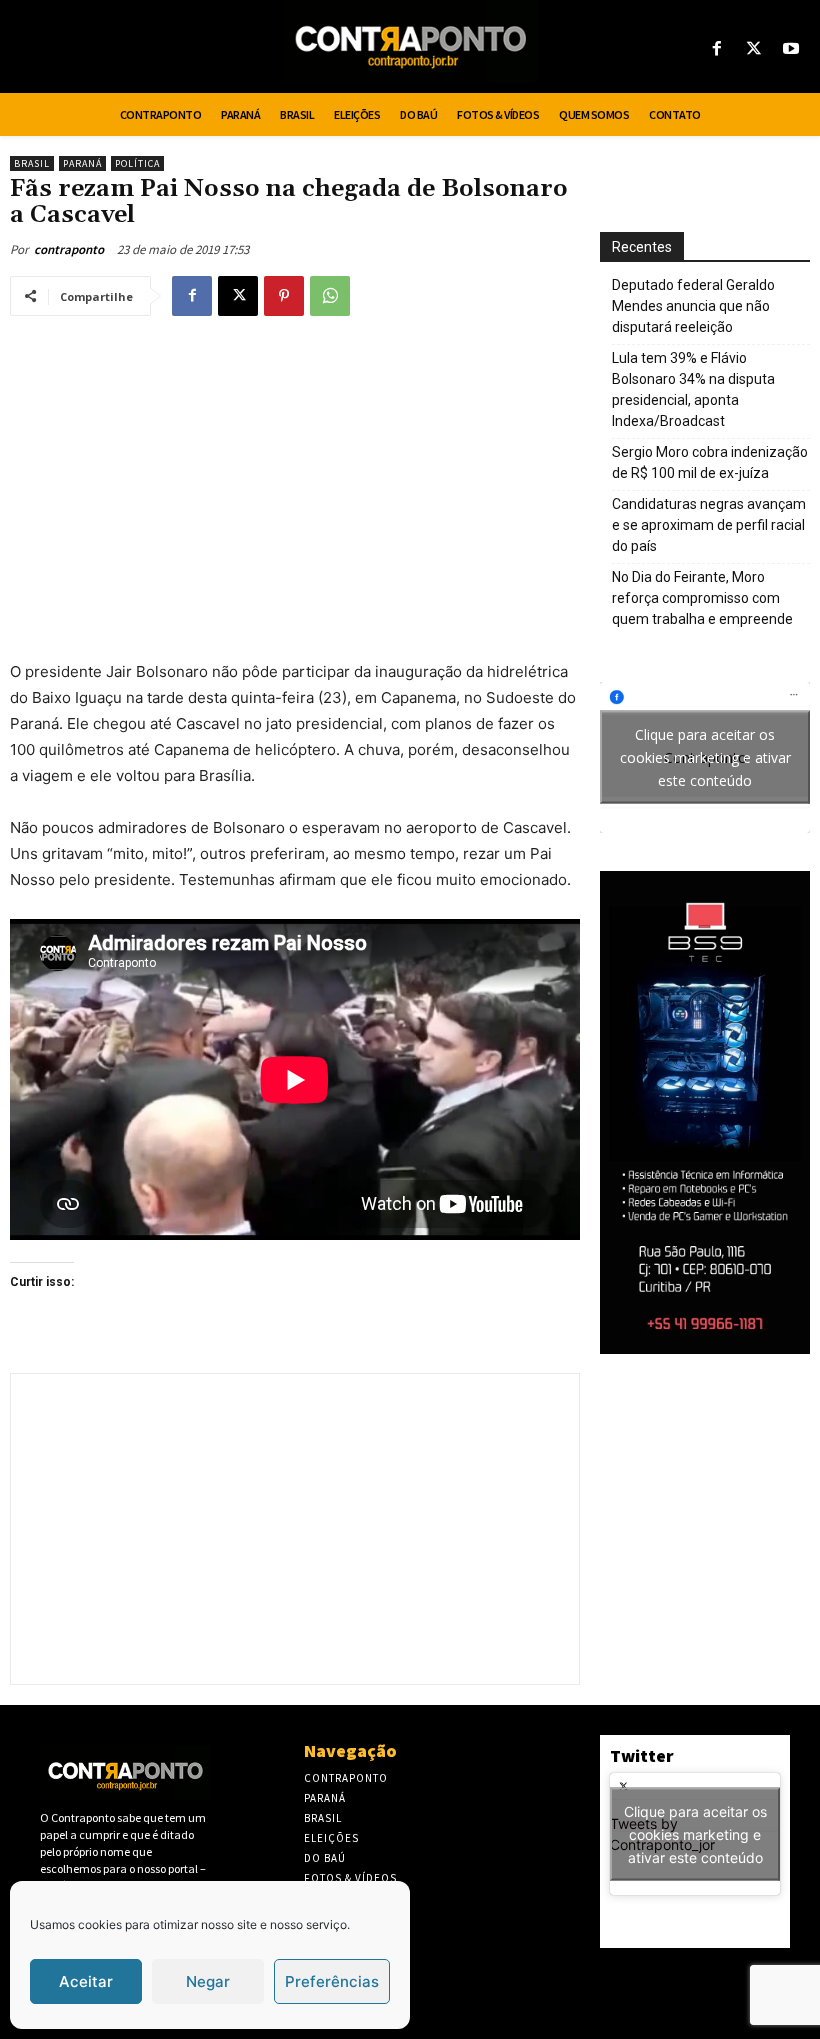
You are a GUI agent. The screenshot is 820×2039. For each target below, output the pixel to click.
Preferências (332, 1981)
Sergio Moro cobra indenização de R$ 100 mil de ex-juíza (710, 462)
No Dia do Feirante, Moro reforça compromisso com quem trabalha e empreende (702, 598)
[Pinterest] (284, 296)
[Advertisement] (295, 478)
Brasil (32, 163)
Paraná (82, 163)
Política (137, 163)
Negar (208, 1981)
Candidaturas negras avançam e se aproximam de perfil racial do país (709, 525)
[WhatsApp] (330, 296)
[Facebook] (716, 49)
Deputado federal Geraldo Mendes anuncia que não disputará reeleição (693, 306)
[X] (754, 49)
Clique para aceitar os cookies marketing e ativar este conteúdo (705, 757)
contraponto (69, 249)
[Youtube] (791, 49)
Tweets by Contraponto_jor (688, 1833)
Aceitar (86, 1981)
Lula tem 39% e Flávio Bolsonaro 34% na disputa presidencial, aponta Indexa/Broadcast (693, 389)
